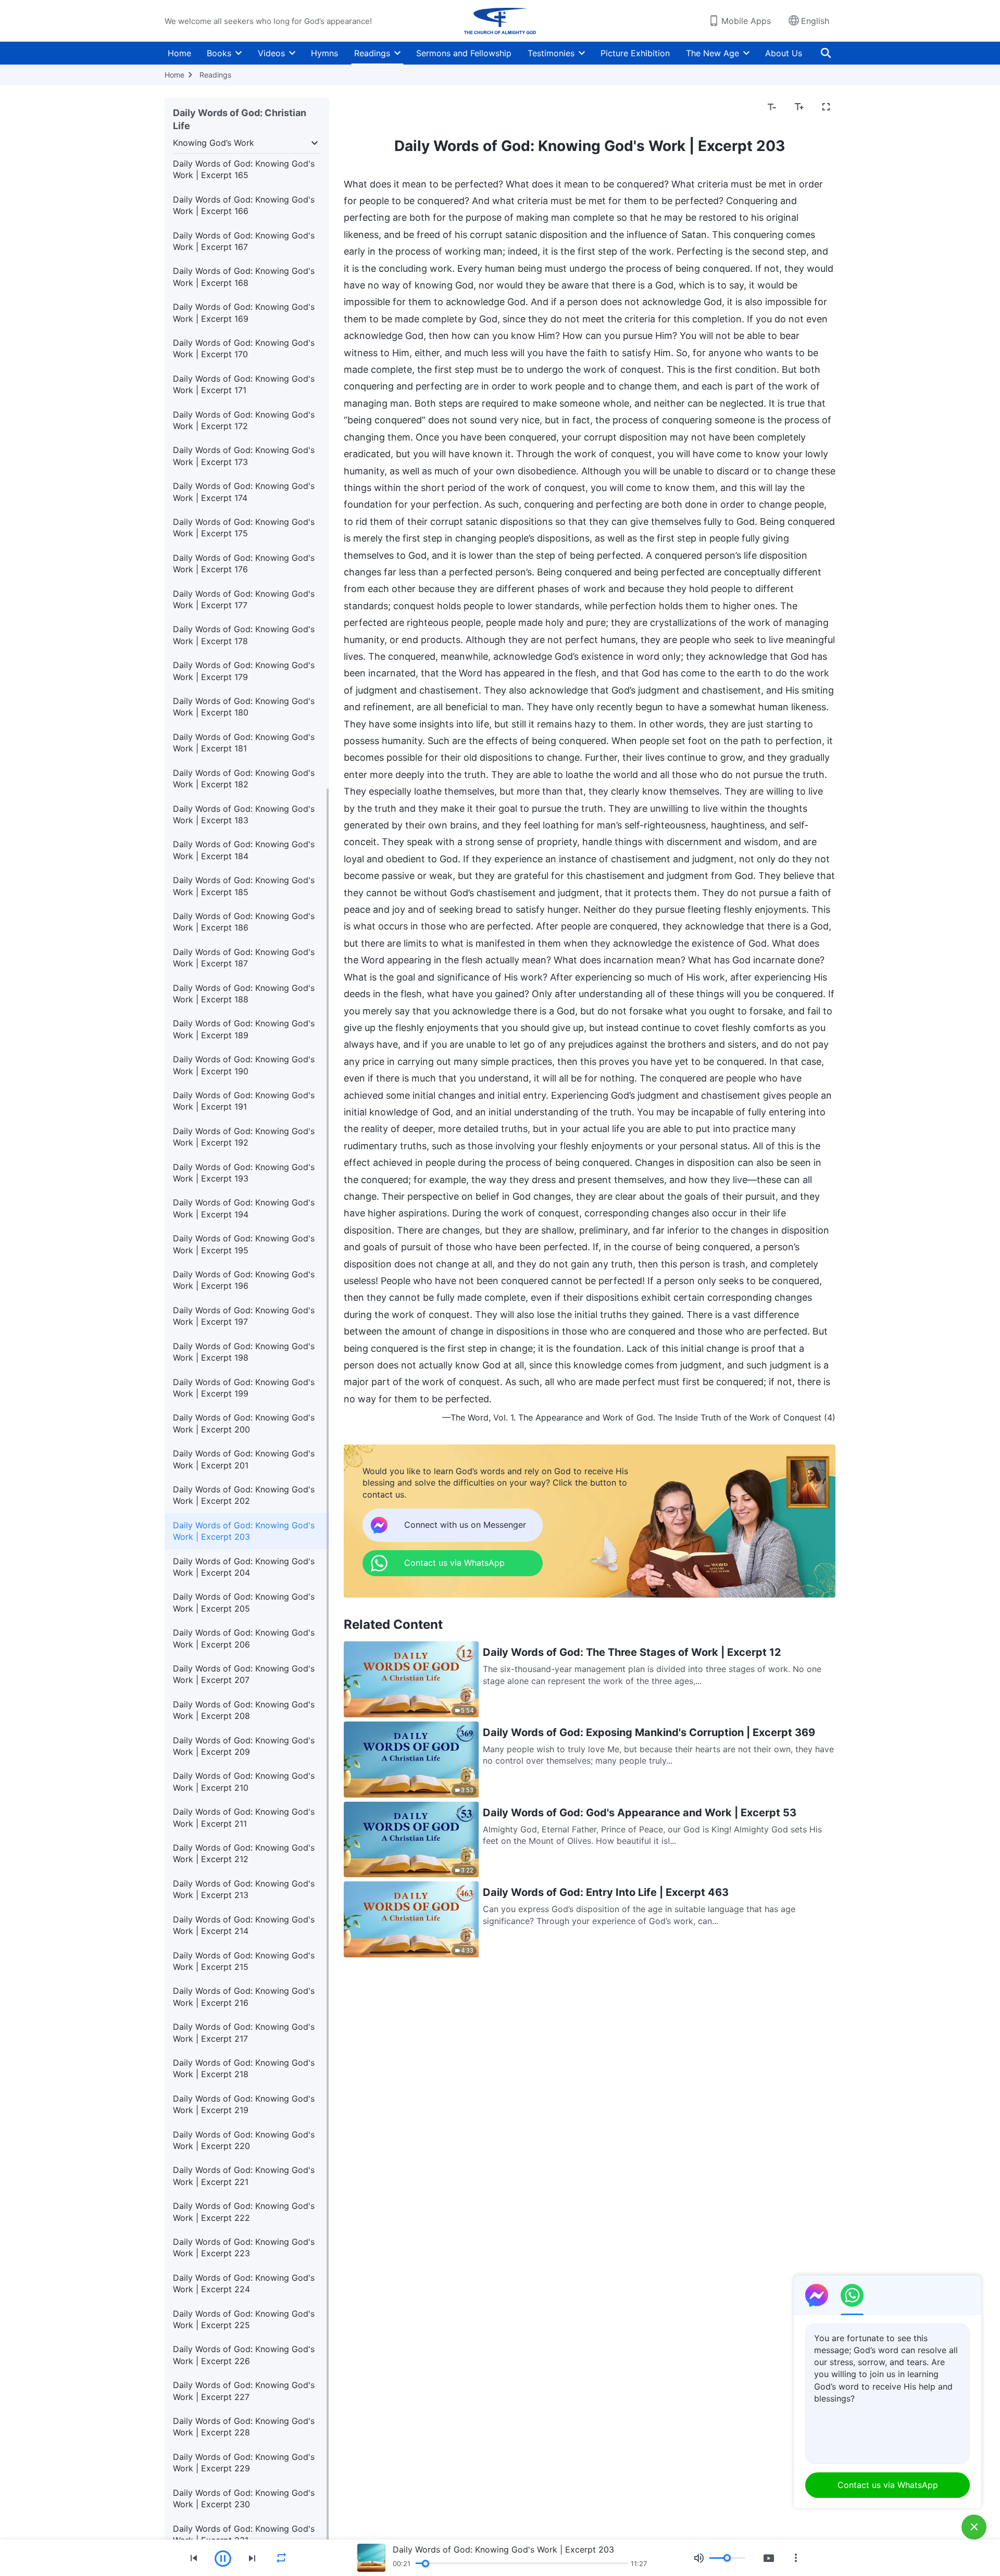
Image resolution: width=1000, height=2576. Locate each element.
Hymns (324, 53)
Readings (372, 53)
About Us (784, 53)
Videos (271, 53)
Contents (368, 107)
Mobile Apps (746, 21)
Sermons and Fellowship (464, 53)
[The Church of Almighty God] (500, 21)
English (815, 21)
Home (179, 53)
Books (219, 53)
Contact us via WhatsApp (888, 2485)
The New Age (712, 53)
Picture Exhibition (635, 53)
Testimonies (551, 53)
